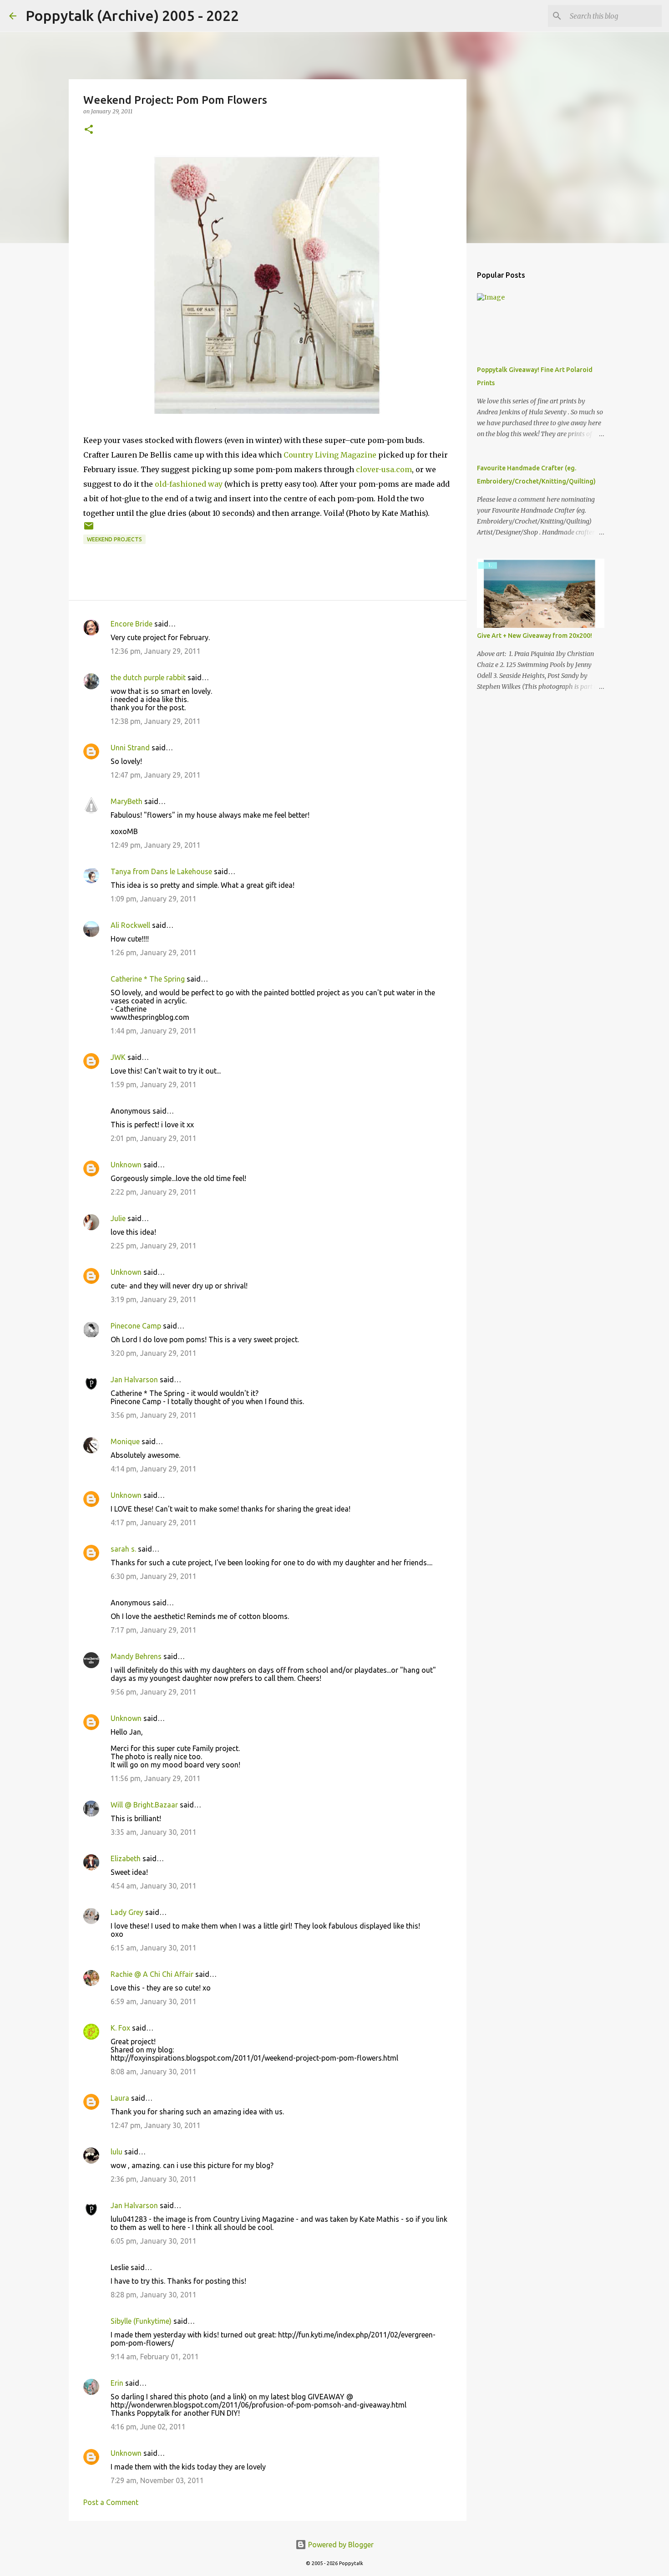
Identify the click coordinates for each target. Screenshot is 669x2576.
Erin (117, 2383)
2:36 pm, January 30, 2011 (154, 2179)
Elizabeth (126, 1858)
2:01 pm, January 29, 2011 (154, 1138)
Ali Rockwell (130, 925)
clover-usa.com (384, 469)
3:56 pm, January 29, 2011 (154, 1415)
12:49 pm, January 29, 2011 (156, 845)
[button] (89, 130)
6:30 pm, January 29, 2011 (154, 1576)
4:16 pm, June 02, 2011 (148, 2427)
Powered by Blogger (340, 2545)
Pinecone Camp (136, 1326)
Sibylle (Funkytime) (141, 2321)
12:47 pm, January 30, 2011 (156, 2125)
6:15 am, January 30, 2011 (154, 1948)
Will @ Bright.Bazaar (144, 1805)
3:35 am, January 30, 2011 (154, 1832)
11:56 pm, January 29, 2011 (156, 1778)
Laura (120, 2098)
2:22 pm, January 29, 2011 (154, 1192)
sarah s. (123, 1549)
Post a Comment (111, 2502)
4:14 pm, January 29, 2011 (154, 1469)
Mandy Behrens (136, 1656)
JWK (118, 1057)
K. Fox (120, 2028)
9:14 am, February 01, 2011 (155, 2357)
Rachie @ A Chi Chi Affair (152, 1974)
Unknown (126, 1165)
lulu (117, 2152)
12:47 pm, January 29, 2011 (156, 775)
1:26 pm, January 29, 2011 (154, 952)
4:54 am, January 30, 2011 (154, 1886)
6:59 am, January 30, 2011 (154, 2001)
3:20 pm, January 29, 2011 (154, 1353)
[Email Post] (89, 529)
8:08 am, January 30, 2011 (154, 2072)
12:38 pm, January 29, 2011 (156, 721)
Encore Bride (132, 624)
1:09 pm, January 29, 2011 (154, 899)
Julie (118, 1218)
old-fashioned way (189, 484)
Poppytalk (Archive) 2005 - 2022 (132, 15)
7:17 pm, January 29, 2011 (154, 1630)
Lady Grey (127, 1912)
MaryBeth (127, 801)
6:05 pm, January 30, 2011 (154, 2241)
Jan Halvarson (134, 1380)
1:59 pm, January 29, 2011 (154, 1084)
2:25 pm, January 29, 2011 (154, 1246)
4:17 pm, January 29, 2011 (154, 1522)
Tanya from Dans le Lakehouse (161, 871)
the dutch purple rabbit (148, 677)
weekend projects (114, 539)
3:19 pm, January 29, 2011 (154, 1299)
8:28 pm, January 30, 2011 (154, 2295)
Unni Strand (130, 748)
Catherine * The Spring (148, 979)
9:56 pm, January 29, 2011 (154, 1692)
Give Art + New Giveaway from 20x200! (535, 636)
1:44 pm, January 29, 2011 (154, 1031)
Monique (125, 1441)
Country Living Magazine (330, 455)
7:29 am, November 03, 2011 (157, 2480)
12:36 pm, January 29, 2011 (156, 651)
